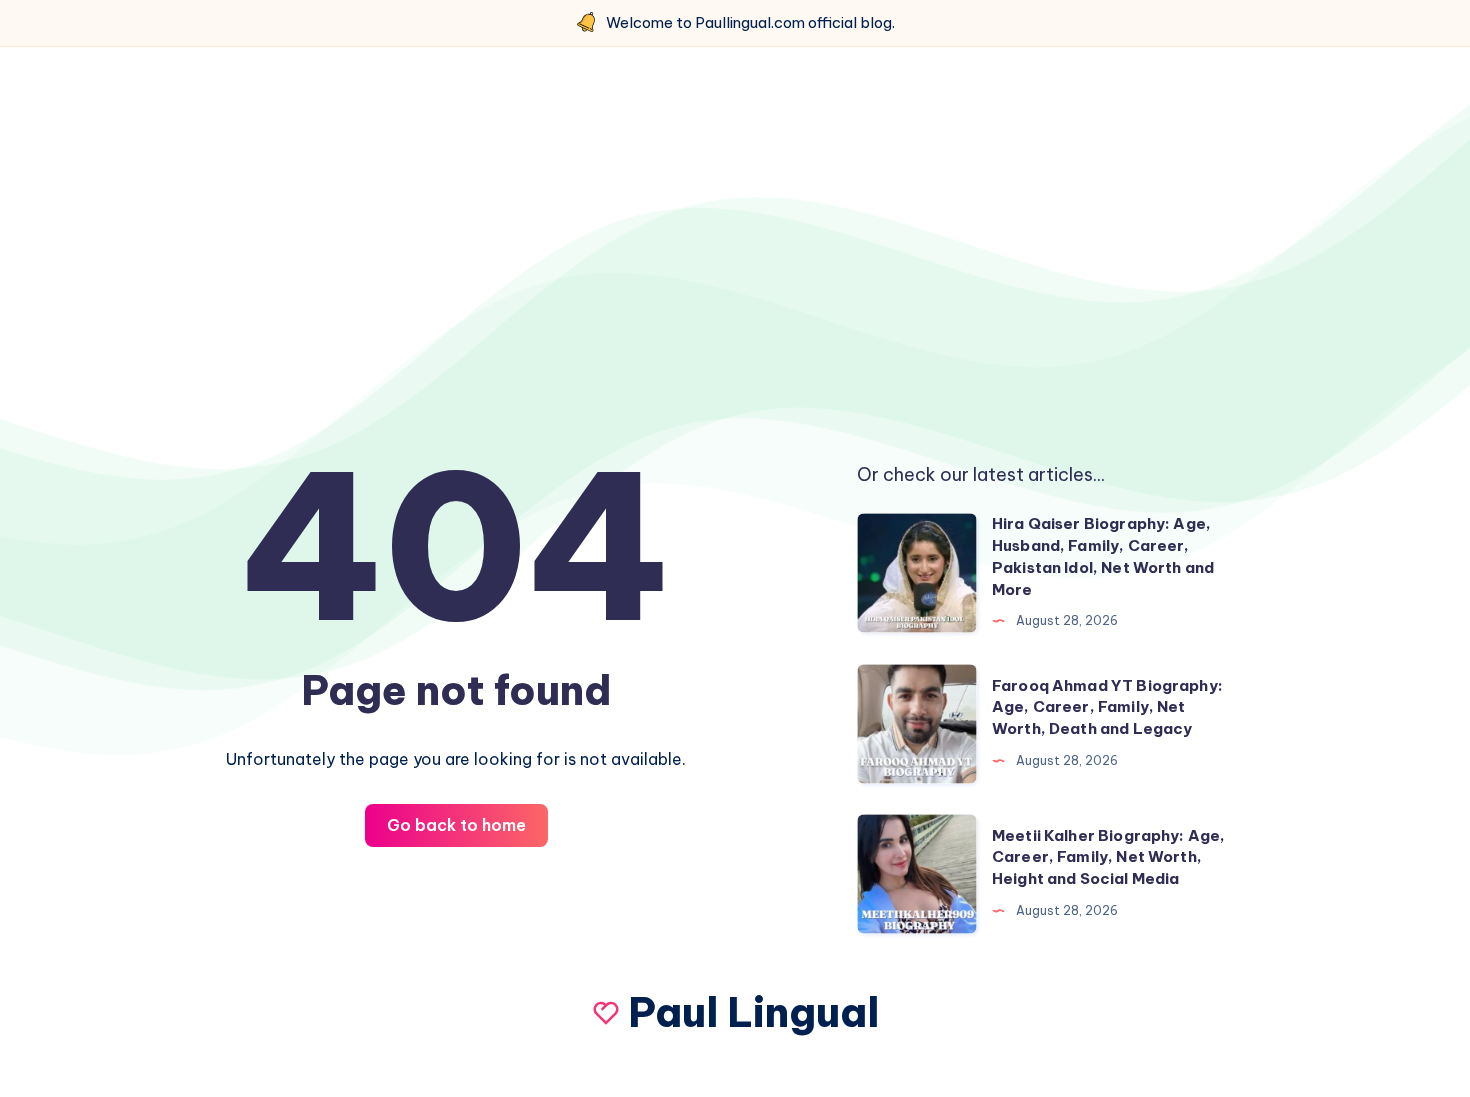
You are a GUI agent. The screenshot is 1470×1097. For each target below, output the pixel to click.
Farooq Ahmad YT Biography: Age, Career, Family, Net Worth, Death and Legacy (1107, 707)
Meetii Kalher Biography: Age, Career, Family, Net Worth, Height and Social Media (1108, 857)
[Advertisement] (735, 237)
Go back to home (456, 825)
